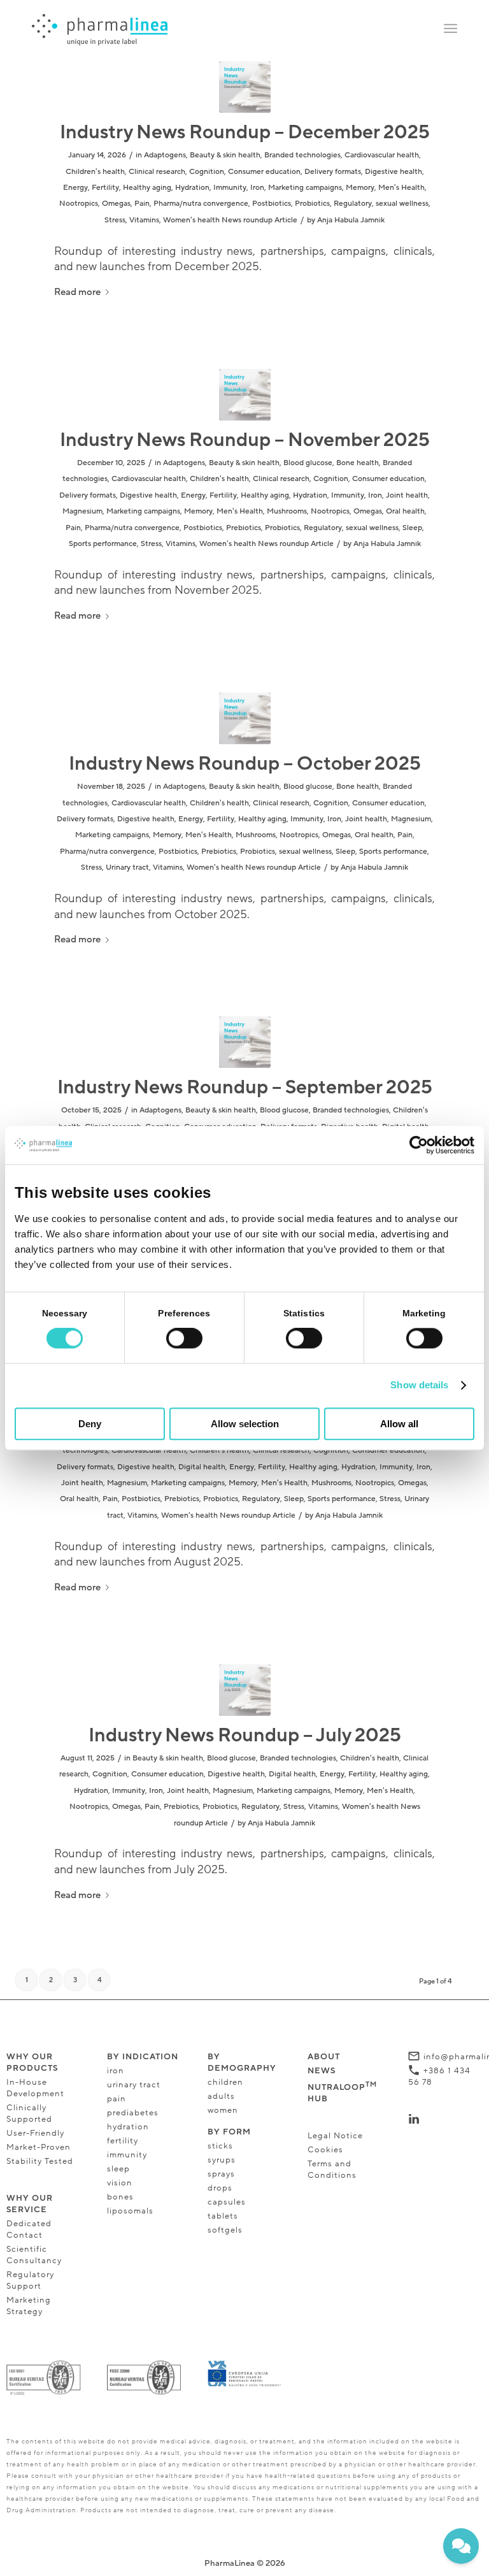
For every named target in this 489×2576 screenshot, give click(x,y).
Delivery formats (333, 171)
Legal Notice (335, 2136)
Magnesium (82, 511)
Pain (142, 203)
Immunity (230, 187)
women (223, 2110)
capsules (227, 2202)
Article (286, 220)
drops (220, 2188)
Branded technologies (302, 155)
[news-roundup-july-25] (245, 1690)
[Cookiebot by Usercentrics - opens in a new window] (419, 1145)
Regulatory (353, 203)
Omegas (116, 203)
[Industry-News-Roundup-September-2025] (245, 1042)
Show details (419, 1385)
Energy (75, 187)
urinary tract (134, 2085)
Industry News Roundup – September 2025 (245, 1087)
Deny (90, 1424)
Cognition (207, 171)
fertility (123, 2141)
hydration (128, 2127)
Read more (77, 292)
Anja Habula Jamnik (351, 220)
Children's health (95, 171)
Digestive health (393, 171)
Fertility (105, 187)
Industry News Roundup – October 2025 (245, 764)
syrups (222, 2160)
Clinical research (157, 171)
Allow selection (245, 1424)
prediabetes (133, 2113)
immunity (127, 2155)
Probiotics (312, 203)
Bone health (358, 463)
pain (117, 2099)
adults (221, 2096)
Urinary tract (127, 867)
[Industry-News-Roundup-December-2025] (245, 87)
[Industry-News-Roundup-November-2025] (245, 395)
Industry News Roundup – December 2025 (245, 132)
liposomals (130, 2211)
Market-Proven (39, 2147)
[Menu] (450, 29)
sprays (221, 2174)
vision (121, 2183)
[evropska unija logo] (245, 2374)
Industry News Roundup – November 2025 (245, 440)
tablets (223, 2216)
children (225, 2082)
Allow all (399, 1424)
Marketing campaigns (305, 187)
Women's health (191, 220)
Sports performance (103, 543)
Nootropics (79, 203)
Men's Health (401, 187)
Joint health (407, 495)
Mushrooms (287, 511)
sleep (118, 2169)
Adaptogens (165, 155)
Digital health (202, 1467)
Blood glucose (308, 463)
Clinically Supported (29, 2113)
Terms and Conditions (332, 2169)
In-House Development (35, 2088)
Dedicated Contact (29, 2229)
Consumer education (264, 171)
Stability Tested (40, 2161)
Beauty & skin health (225, 155)
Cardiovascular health (382, 155)
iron (116, 2071)
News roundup (247, 220)
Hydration (192, 187)
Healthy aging (147, 187)
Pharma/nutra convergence (201, 203)
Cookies (325, 2150)
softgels (225, 2230)
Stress (115, 220)
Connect (443, 2119)
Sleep (412, 528)
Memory (360, 187)
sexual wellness (402, 203)
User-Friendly (35, 2133)
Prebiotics (244, 528)
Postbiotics (272, 203)
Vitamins (144, 220)
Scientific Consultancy (34, 2255)
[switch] (184, 1339)
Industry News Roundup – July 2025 (245, 1735)
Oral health (405, 511)
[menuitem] (450, 29)
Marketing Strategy (29, 2306)
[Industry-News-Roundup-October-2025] (245, 718)
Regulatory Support (30, 2280)
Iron (257, 187)
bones (120, 2197)
